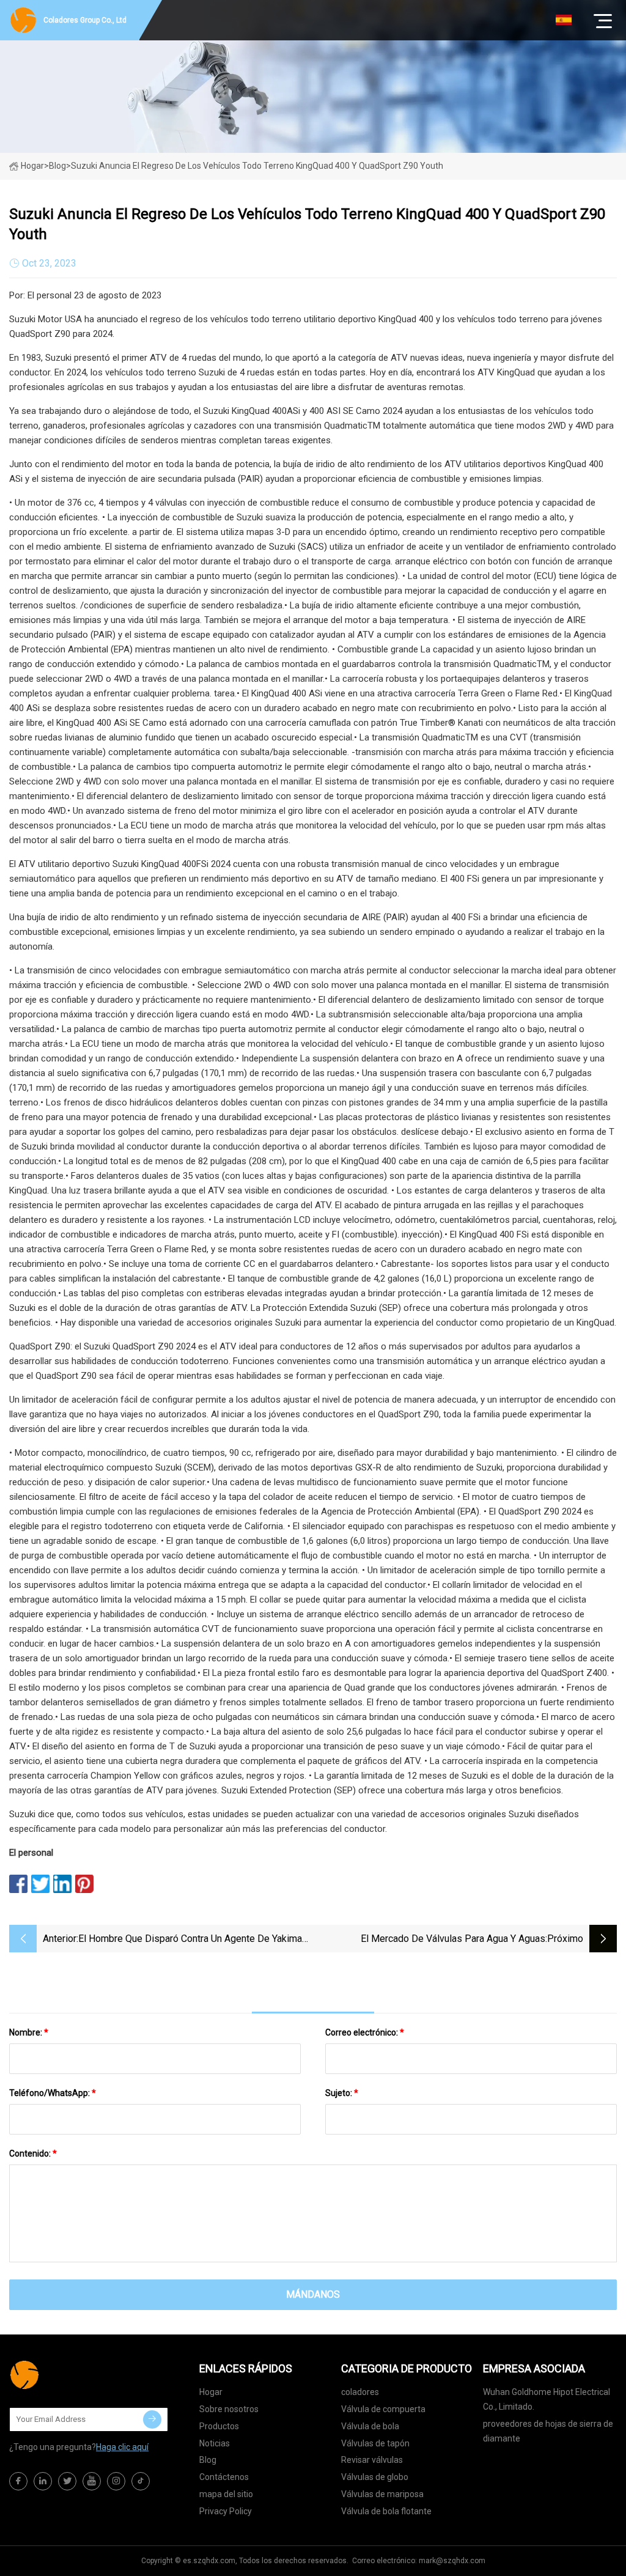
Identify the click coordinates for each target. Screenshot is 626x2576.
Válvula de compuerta (383, 2409)
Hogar (32, 166)
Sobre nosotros (229, 2409)
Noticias (215, 2443)
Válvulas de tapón (375, 2443)
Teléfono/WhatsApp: (53, 2093)
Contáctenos (224, 2477)
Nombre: (29, 2032)
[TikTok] (141, 2481)
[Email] (152, 2419)
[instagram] (116, 2481)
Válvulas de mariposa (382, 2494)
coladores (360, 2392)
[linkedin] (43, 2481)
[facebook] (18, 2481)
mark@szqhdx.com (452, 2561)
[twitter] (67, 2481)
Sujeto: (342, 2093)
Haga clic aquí (122, 2447)
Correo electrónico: (365, 2032)
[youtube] (92, 2481)
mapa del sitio (226, 2494)
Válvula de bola (370, 2426)
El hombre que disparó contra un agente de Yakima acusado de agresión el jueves (190, 1940)
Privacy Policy (226, 2511)
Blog (208, 2460)
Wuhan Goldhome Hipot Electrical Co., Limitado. (547, 2399)
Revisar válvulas (372, 2460)
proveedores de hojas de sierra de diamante (548, 2431)
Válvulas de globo (375, 2477)
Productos (219, 2426)
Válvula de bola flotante (386, 2511)
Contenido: (33, 2153)
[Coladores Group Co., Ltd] (70, 2375)
